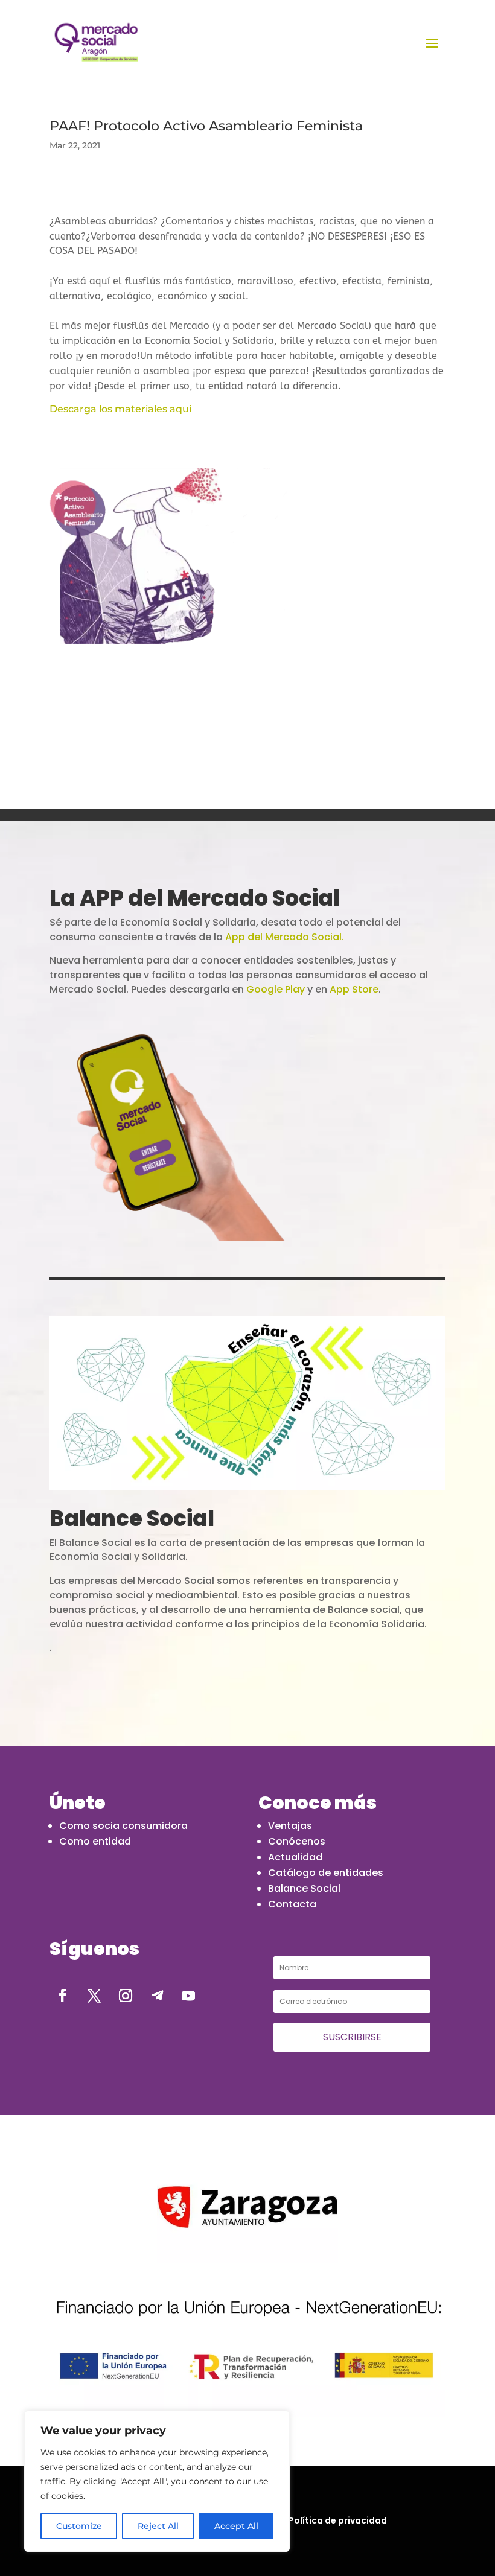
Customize (79, 2526)
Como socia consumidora (123, 1826)
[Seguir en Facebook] (63, 1996)
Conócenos (297, 1841)
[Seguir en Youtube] (188, 1996)
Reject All (158, 2526)
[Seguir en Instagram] (126, 1996)
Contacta (292, 1904)
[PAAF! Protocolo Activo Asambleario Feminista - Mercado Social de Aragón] (96, 42)
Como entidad (95, 1841)
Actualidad (295, 1857)
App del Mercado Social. (285, 937)
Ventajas (290, 1826)
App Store (354, 989)
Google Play (276, 989)
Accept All (236, 2526)
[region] (157, 2481)
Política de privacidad (338, 2520)
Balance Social (304, 1888)
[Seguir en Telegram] (157, 1996)
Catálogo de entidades (326, 1873)
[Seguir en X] (94, 1996)
